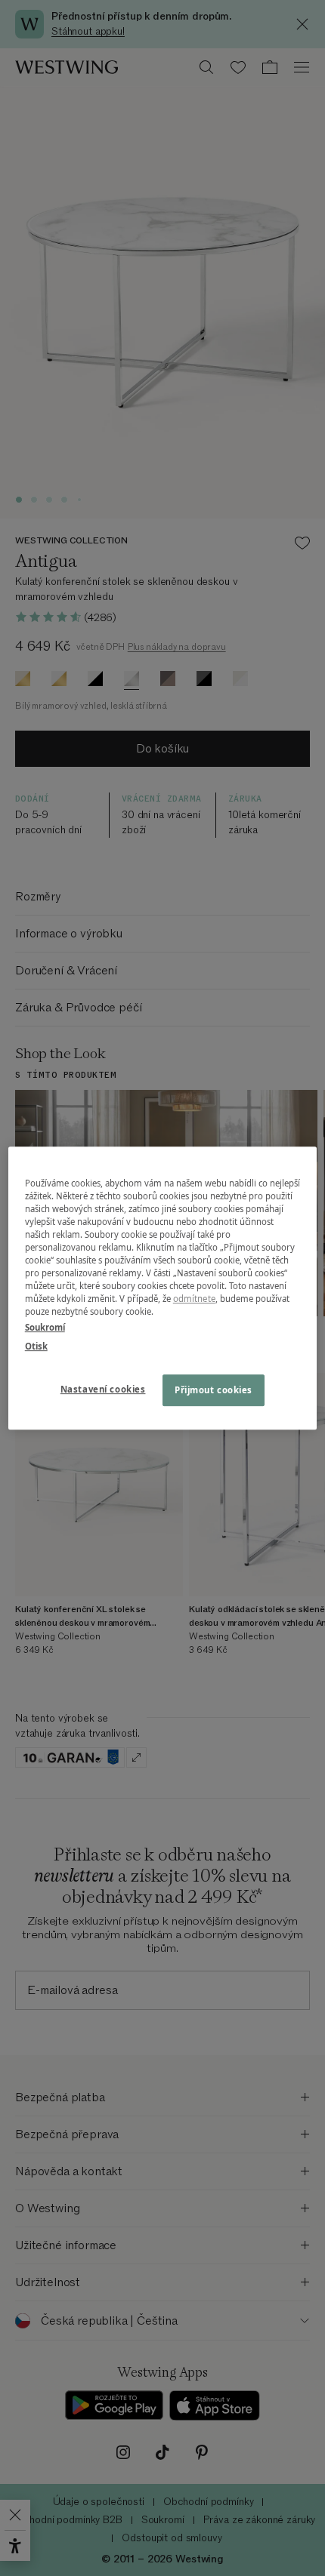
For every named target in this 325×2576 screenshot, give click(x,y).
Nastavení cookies (103, 1389)
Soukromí (45, 1327)
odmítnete (194, 1299)
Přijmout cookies (214, 1390)
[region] (163, 1288)
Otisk (36, 1346)
